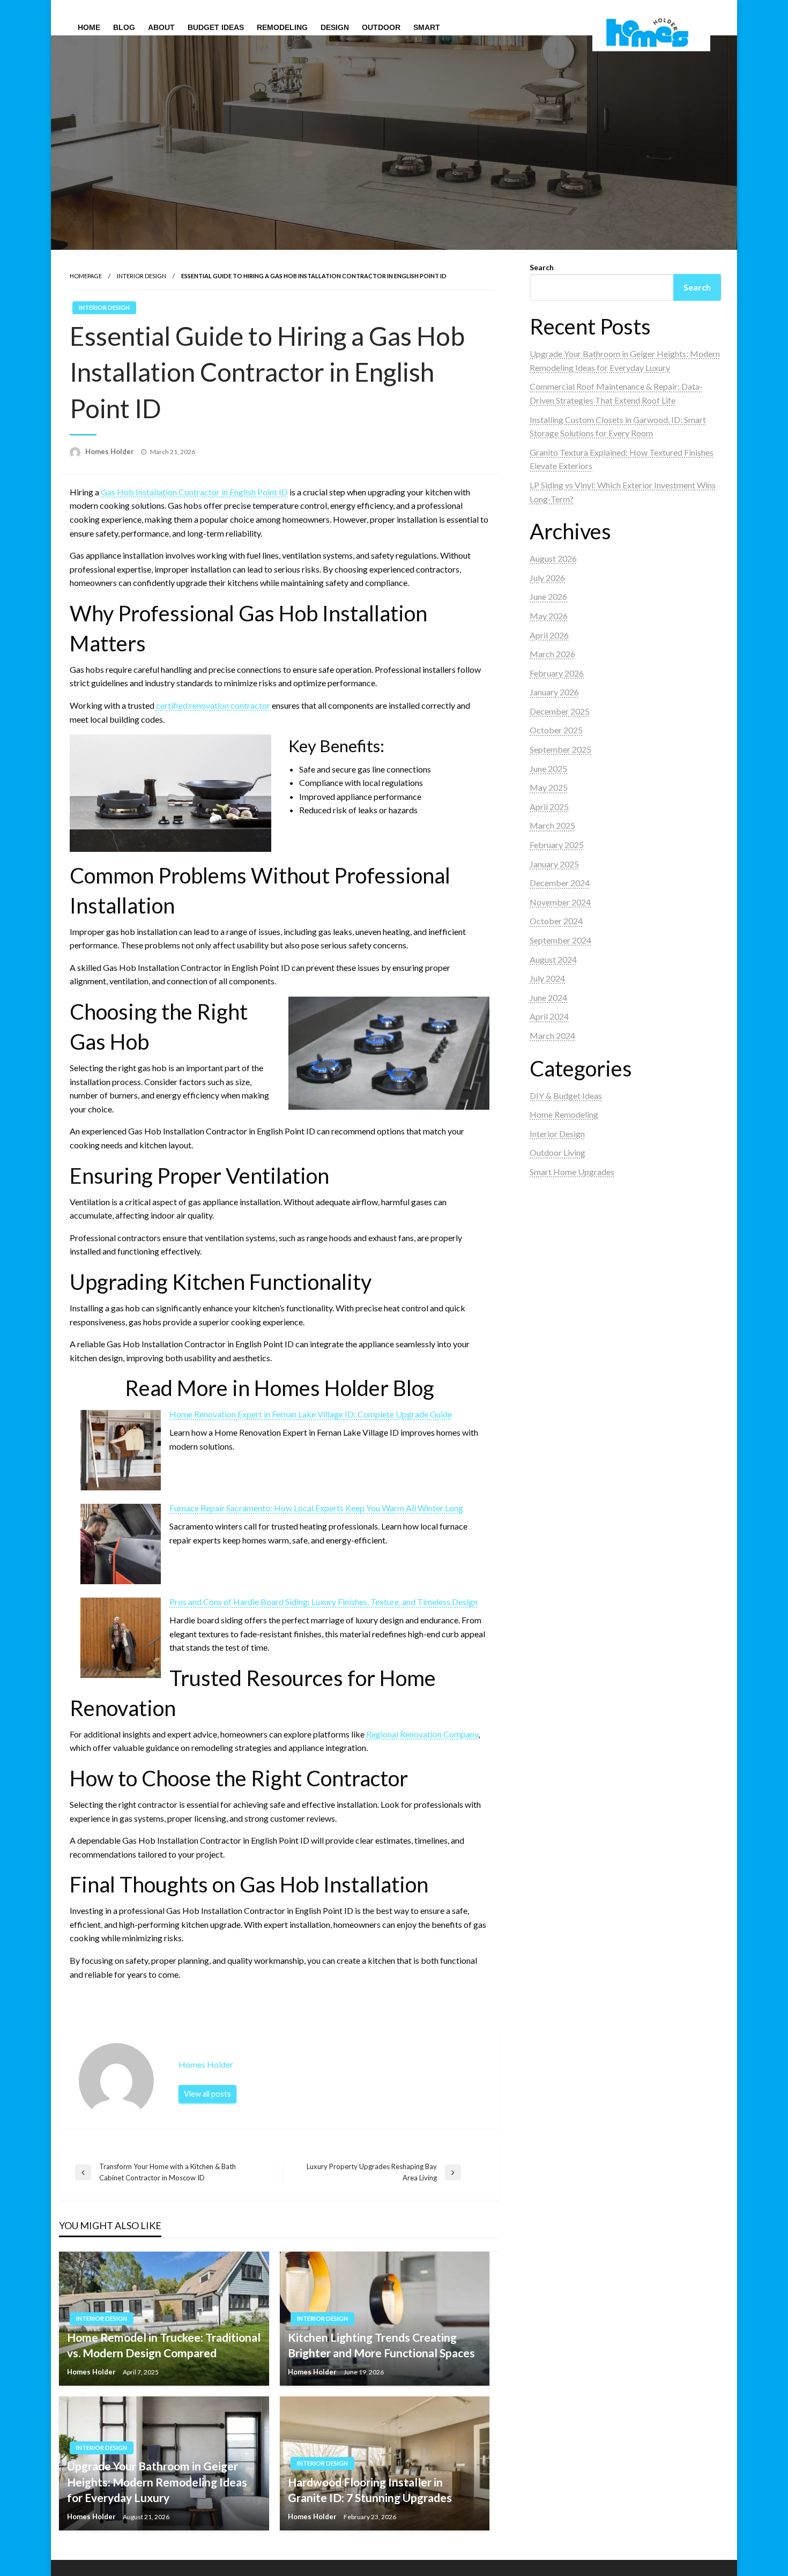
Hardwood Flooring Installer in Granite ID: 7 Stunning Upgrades (370, 2490)
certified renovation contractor (213, 705)
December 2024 (560, 883)
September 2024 (560, 940)
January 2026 (554, 692)
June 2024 (548, 997)
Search (542, 267)
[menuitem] (89, 27)
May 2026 (549, 616)
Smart (427, 27)
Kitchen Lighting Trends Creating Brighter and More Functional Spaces (381, 2345)
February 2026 (557, 673)
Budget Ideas (216, 27)
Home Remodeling (564, 1114)
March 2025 (552, 825)
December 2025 (560, 711)
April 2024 (549, 1016)
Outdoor (381, 27)
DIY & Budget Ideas (566, 1096)
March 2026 (552, 654)
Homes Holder (110, 451)
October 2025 (556, 730)
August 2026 (553, 558)
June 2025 (548, 769)
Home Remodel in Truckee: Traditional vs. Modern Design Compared (164, 2345)
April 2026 (549, 635)
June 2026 (548, 596)
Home (89, 27)
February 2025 (557, 845)
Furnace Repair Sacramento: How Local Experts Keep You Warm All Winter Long (316, 1508)
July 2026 (547, 578)
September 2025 (560, 749)
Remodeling (282, 27)
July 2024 (547, 978)
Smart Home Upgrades (572, 1172)
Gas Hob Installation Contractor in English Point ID (194, 492)
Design (335, 27)
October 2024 (556, 921)
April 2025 (549, 807)
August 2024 (553, 959)
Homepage (86, 276)
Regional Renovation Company (422, 1734)
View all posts (207, 2094)
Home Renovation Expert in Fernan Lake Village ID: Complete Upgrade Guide (311, 1414)
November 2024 (560, 902)
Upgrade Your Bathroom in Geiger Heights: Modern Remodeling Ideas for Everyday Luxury (157, 2482)
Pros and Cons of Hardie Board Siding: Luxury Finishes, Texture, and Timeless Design (324, 1602)
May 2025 (549, 787)
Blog (124, 27)
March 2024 (552, 1035)
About (161, 27)
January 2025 (554, 864)
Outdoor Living (557, 1152)
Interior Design (142, 276)
